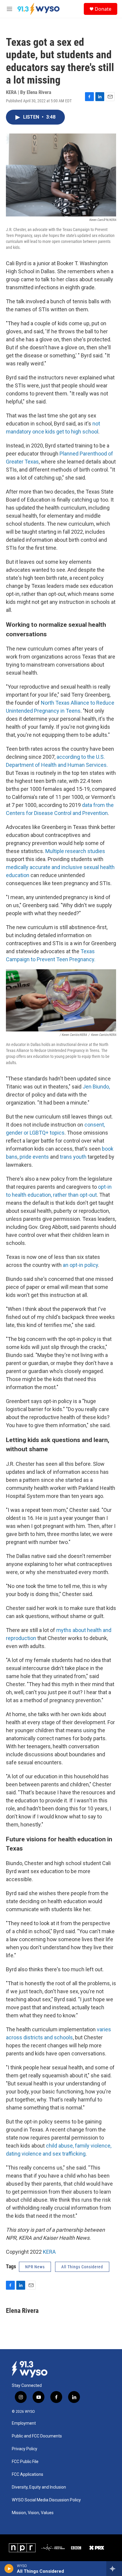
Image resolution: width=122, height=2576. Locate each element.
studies (96, 851)
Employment (24, 2423)
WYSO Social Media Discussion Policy (46, 2500)
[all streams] (114, 2569)
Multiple (55, 851)
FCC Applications (28, 2474)
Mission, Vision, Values (33, 2513)
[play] (9, 2569)
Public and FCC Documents (37, 2436)
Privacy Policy (25, 2449)
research (76, 851)
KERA (49, 2252)
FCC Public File (25, 2462)
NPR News (35, 2267)
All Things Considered (82, 2267)
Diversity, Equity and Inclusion (39, 2487)
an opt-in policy (80, 1265)
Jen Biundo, (96, 1087)
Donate (103, 9)
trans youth (73, 1157)
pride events (34, 1157)
